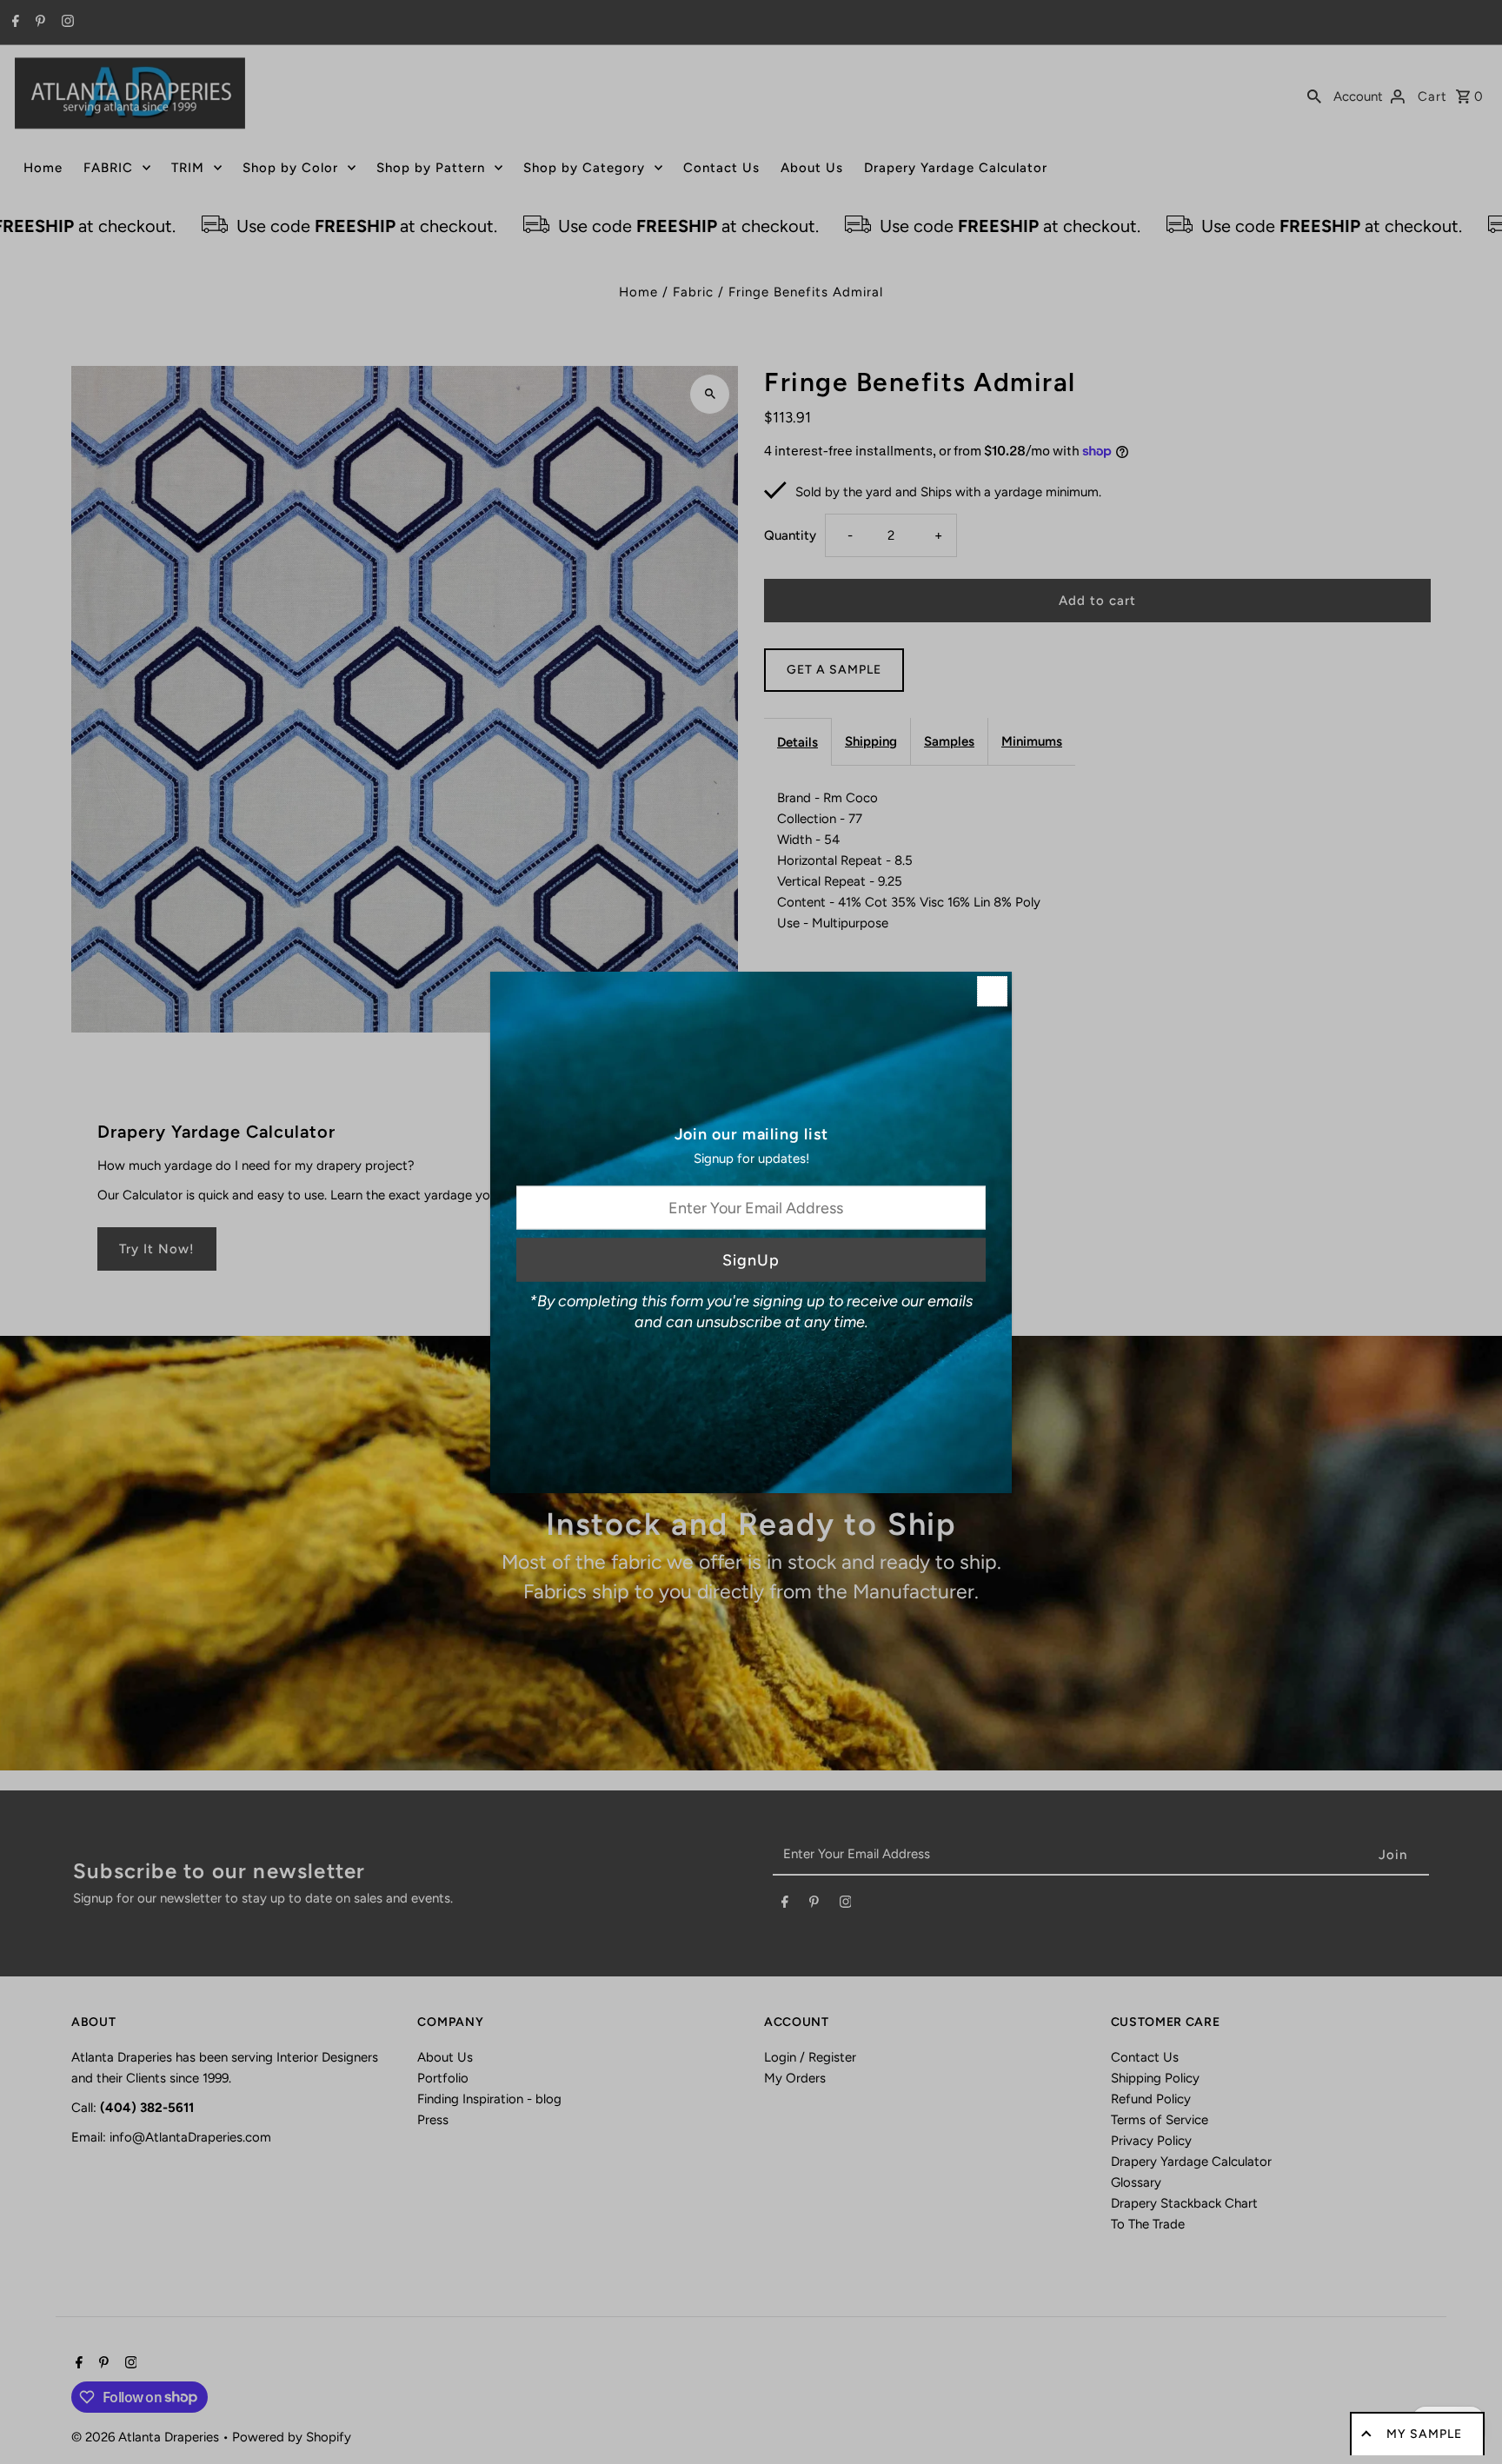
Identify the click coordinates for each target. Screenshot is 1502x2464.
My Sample (1424, 2434)
